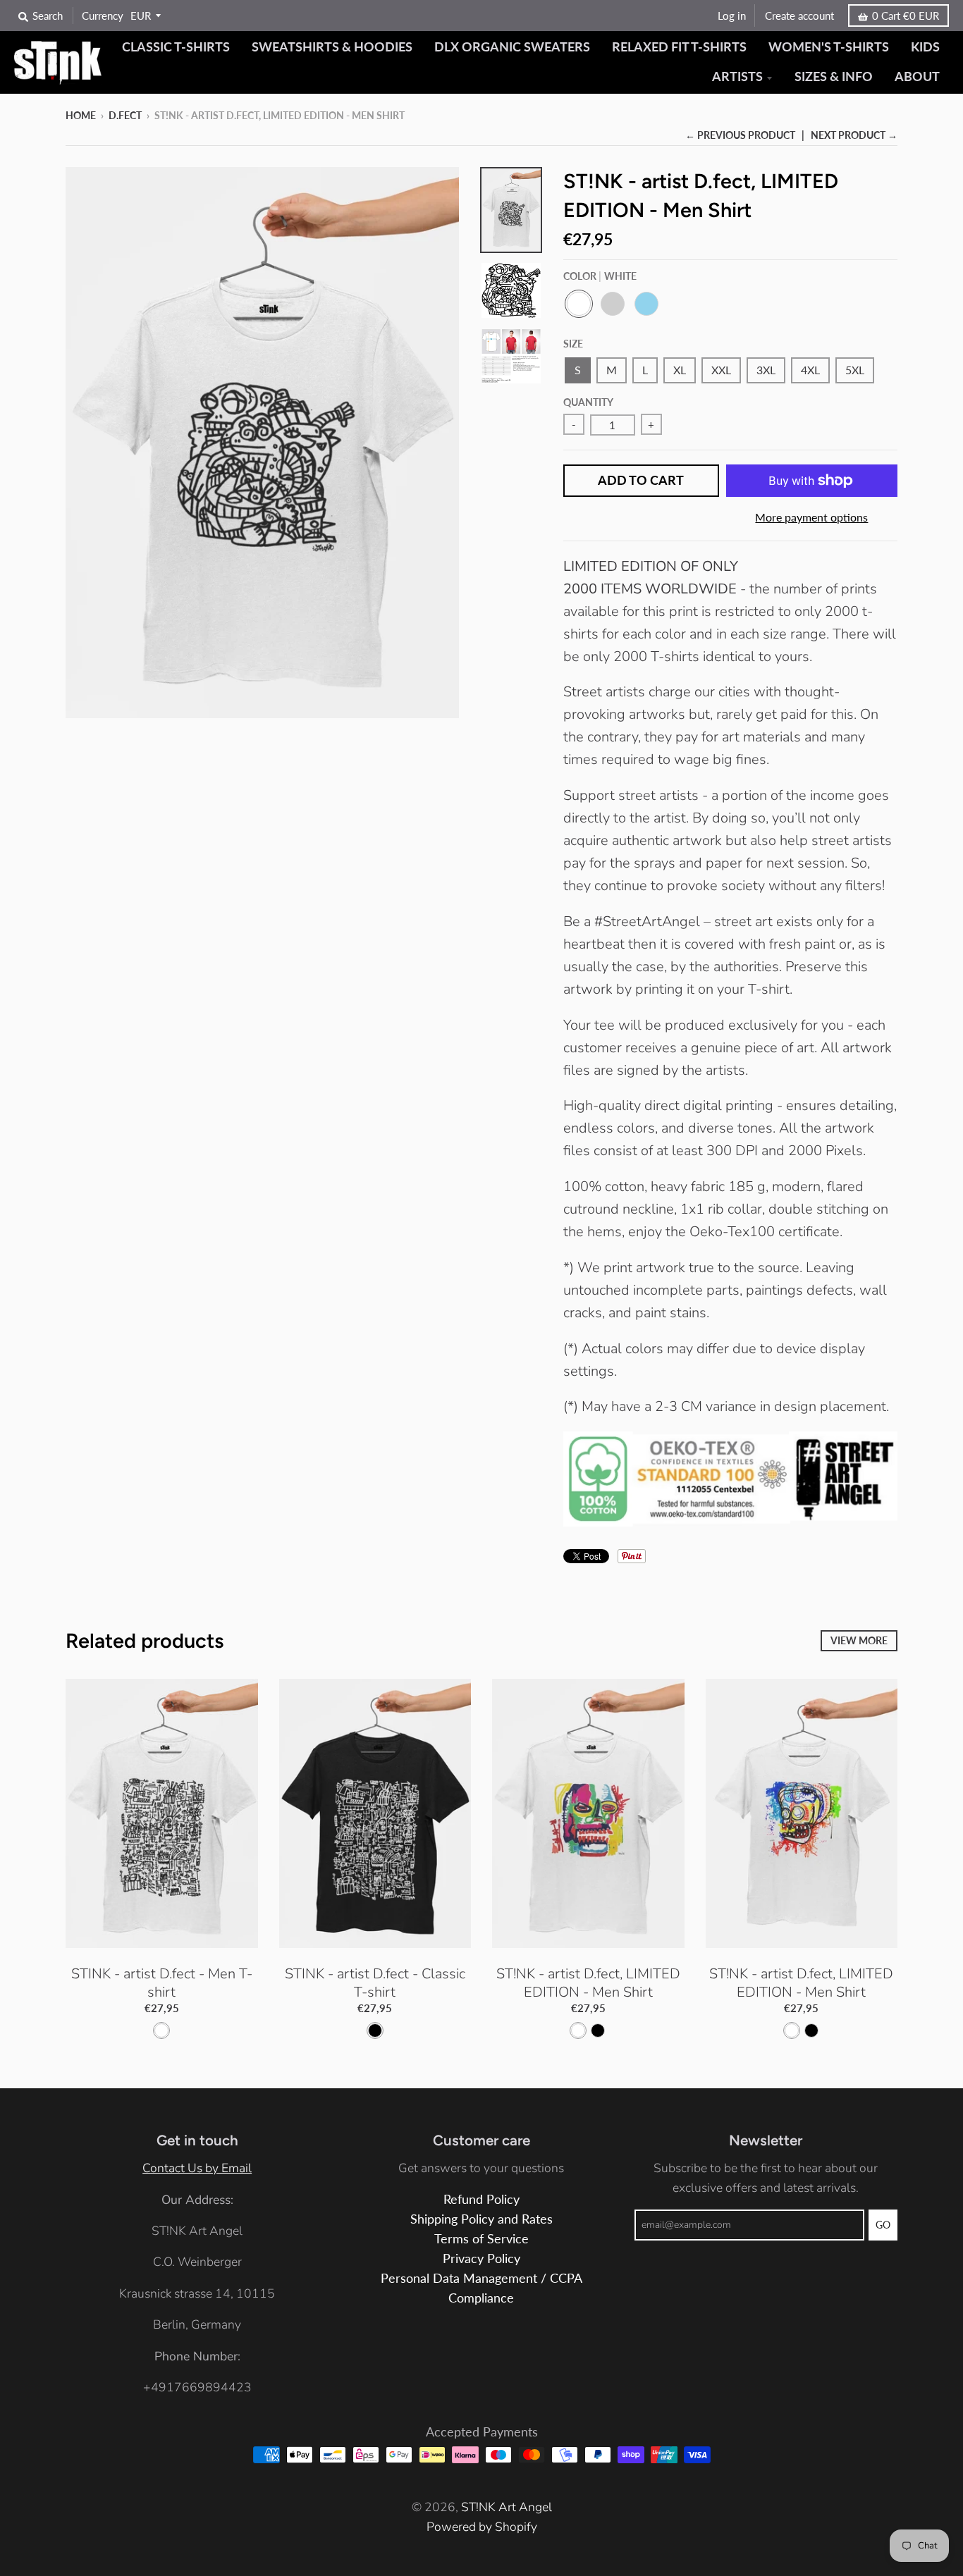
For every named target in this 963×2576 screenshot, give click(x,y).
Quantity (588, 402)
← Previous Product (740, 135)
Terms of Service (481, 2239)
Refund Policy (481, 2199)
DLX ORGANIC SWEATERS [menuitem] (512, 47)
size (573, 344)
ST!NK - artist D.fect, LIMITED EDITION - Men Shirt (588, 1983)
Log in (732, 16)
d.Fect (125, 115)
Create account (799, 16)
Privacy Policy (481, 2258)
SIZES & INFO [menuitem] (834, 76)
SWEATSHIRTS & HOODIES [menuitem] (332, 47)
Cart (906, 16)
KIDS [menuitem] (925, 47)
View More (859, 1640)
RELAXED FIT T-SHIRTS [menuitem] (679, 47)
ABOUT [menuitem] (917, 76)
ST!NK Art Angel (507, 2507)
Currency (103, 16)
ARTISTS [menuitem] (737, 76)
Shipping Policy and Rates (481, 2219)
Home (81, 115)
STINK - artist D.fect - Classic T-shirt (375, 1983)
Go (883, 2225)
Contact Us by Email (197, 2168)
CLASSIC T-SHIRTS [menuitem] (176, 47)
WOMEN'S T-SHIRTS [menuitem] (829, 47)
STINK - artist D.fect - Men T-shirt (162, 1983)
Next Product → (854, 135)
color (600, 276)
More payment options (811, 517)
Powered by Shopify (482, 2527)
